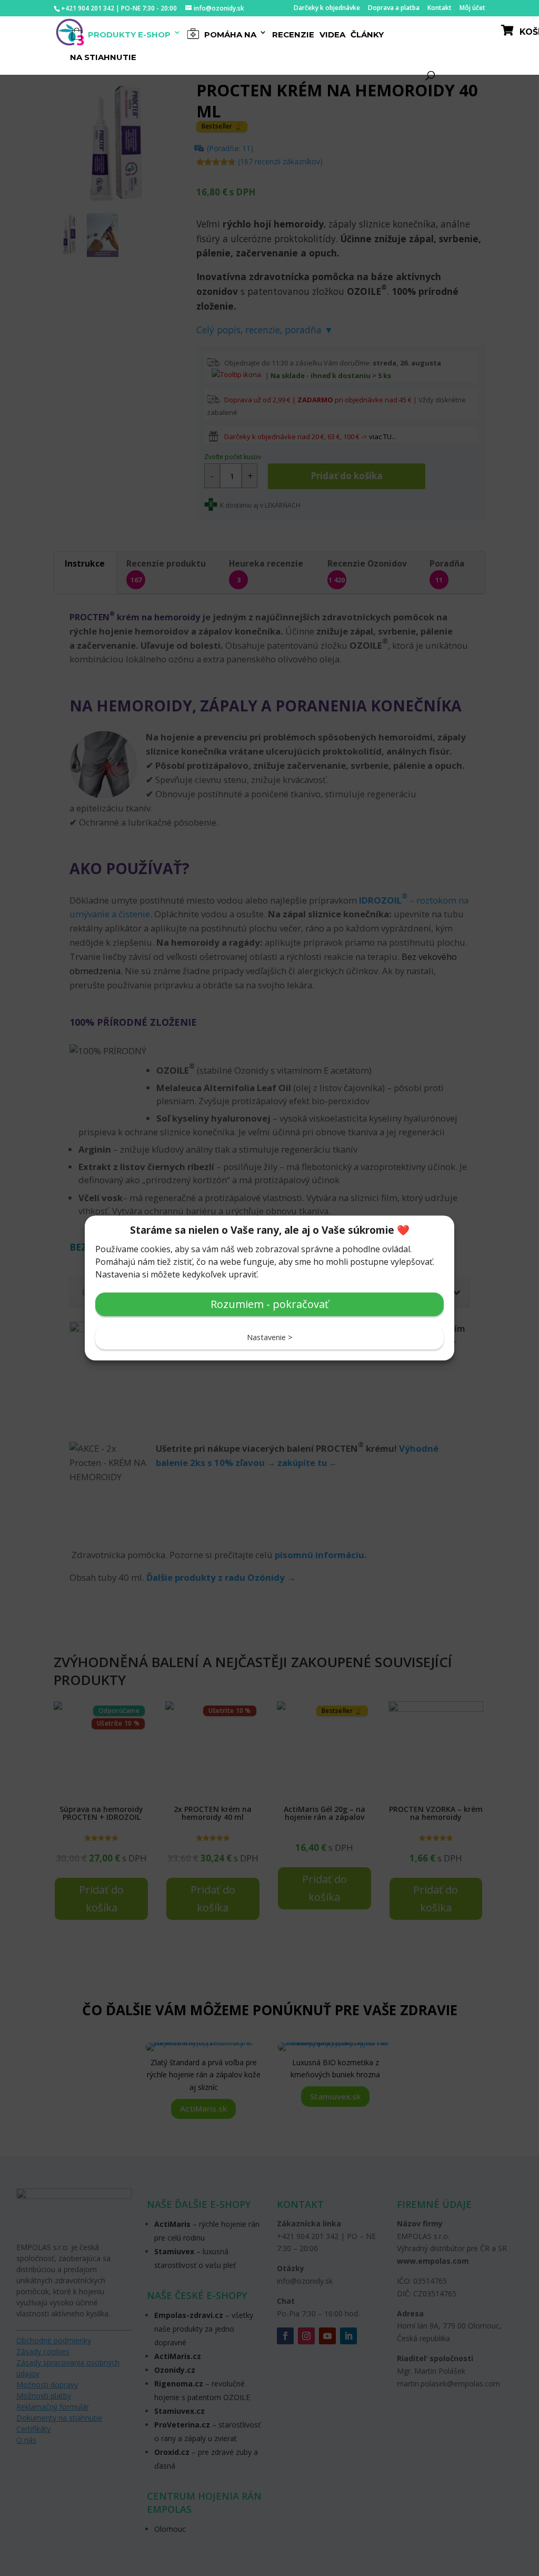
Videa (332, 35)
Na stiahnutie (103, 58)
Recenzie (293, 35)
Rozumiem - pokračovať (269, 1304)
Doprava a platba (394, 8)
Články (367, 35)
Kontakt (440, 8)
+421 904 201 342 (88, 8)
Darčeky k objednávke (327, 8)
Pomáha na (229, 34)
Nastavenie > (270, 1337)
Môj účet (472, 8)
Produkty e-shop (128, 34)
